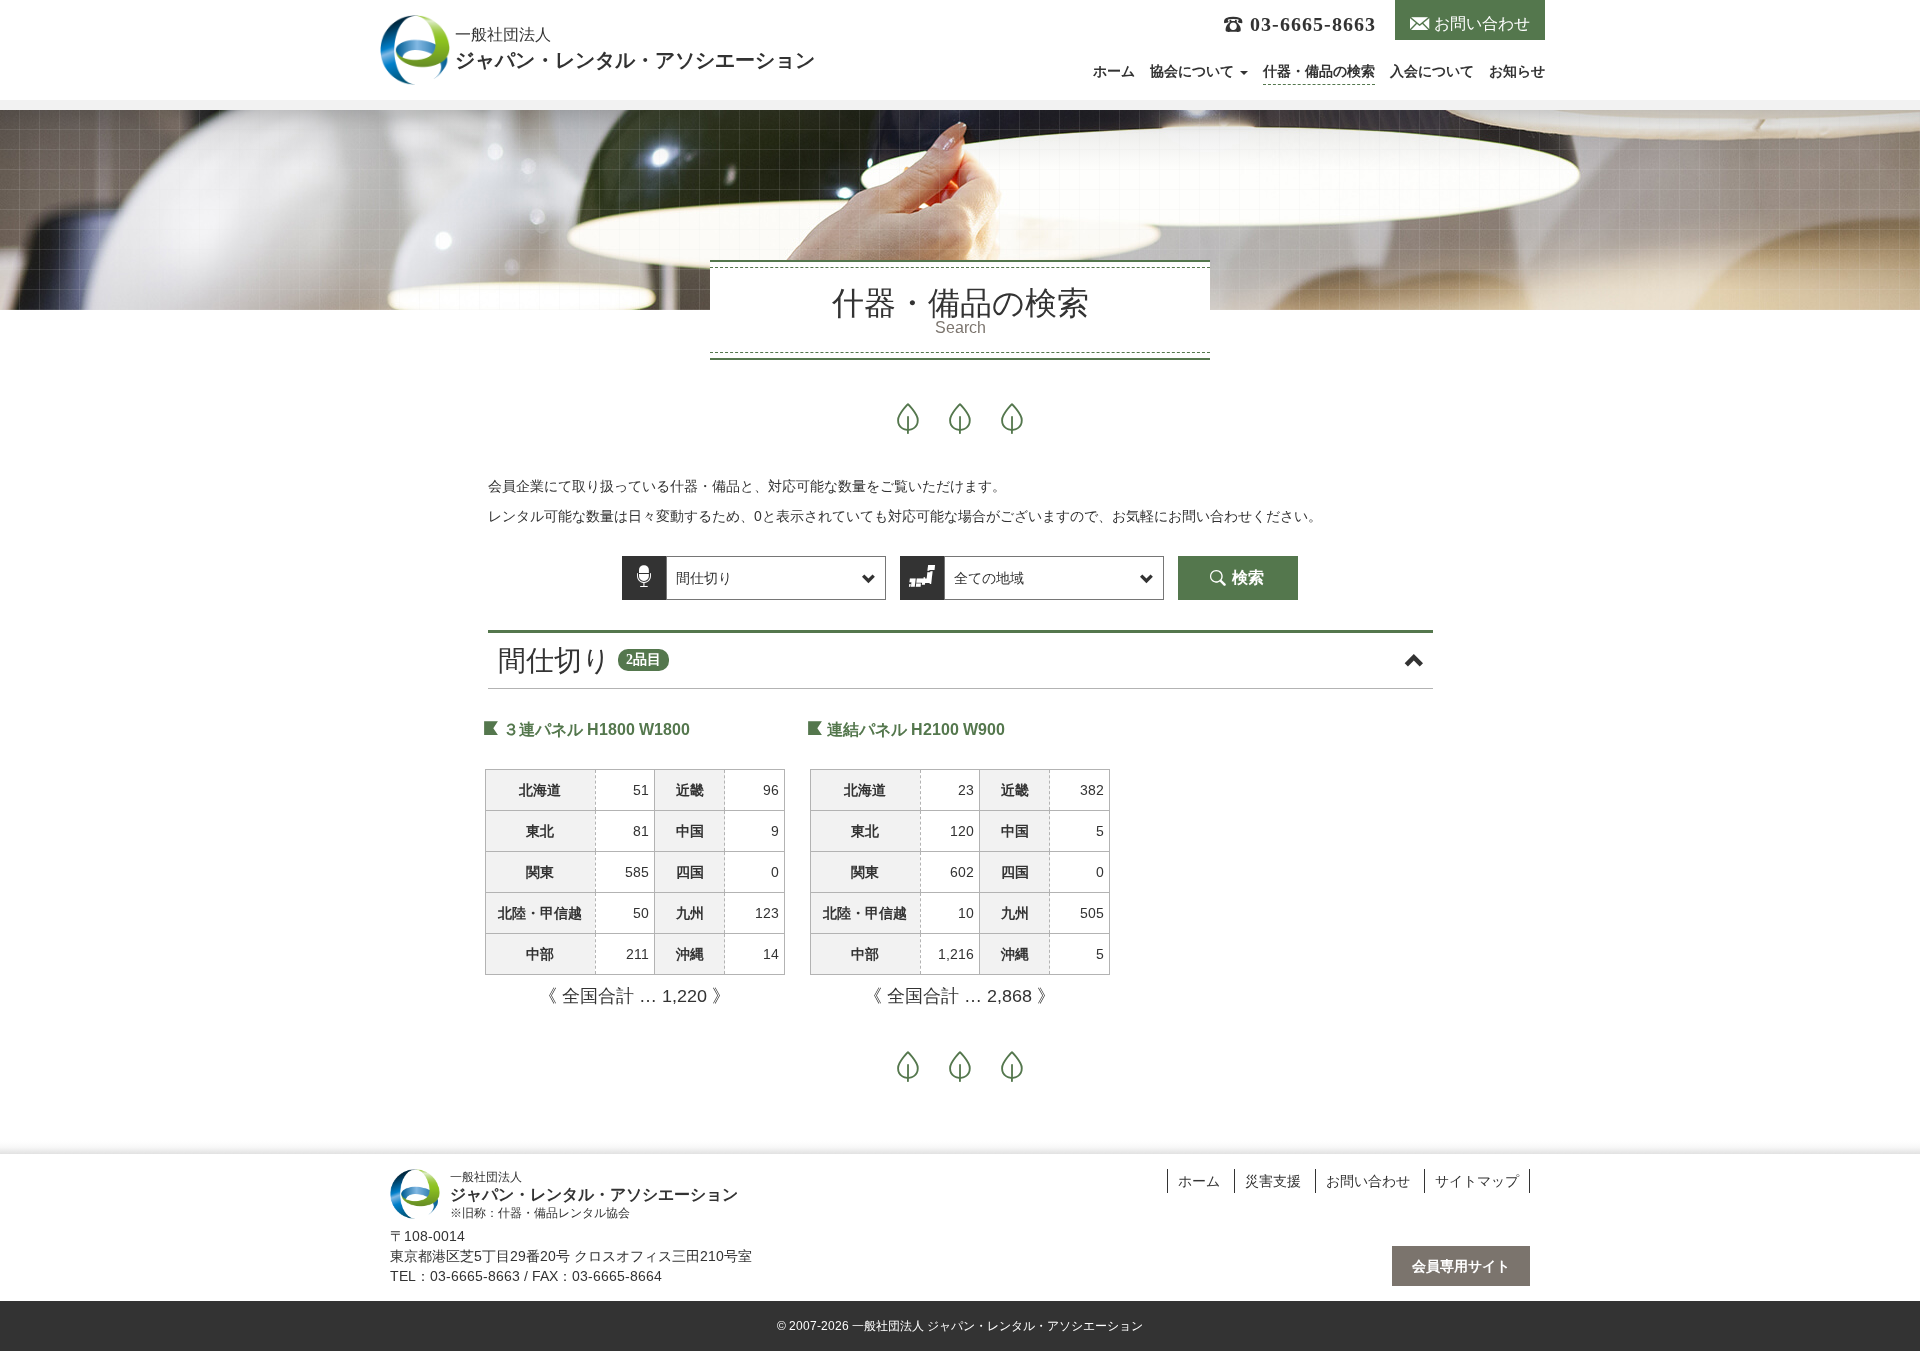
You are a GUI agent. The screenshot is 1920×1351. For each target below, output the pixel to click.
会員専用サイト (1461, 1266)
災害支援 (1273, 1181)
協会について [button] (1194, 71)
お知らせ (1517, 71)
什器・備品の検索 (1319, 71)
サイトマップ (1477, 1181)
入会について (1432, 71)
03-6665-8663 (1310, 24)
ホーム (1114, 71)
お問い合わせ (1480, 23)
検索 (1246, 577)
